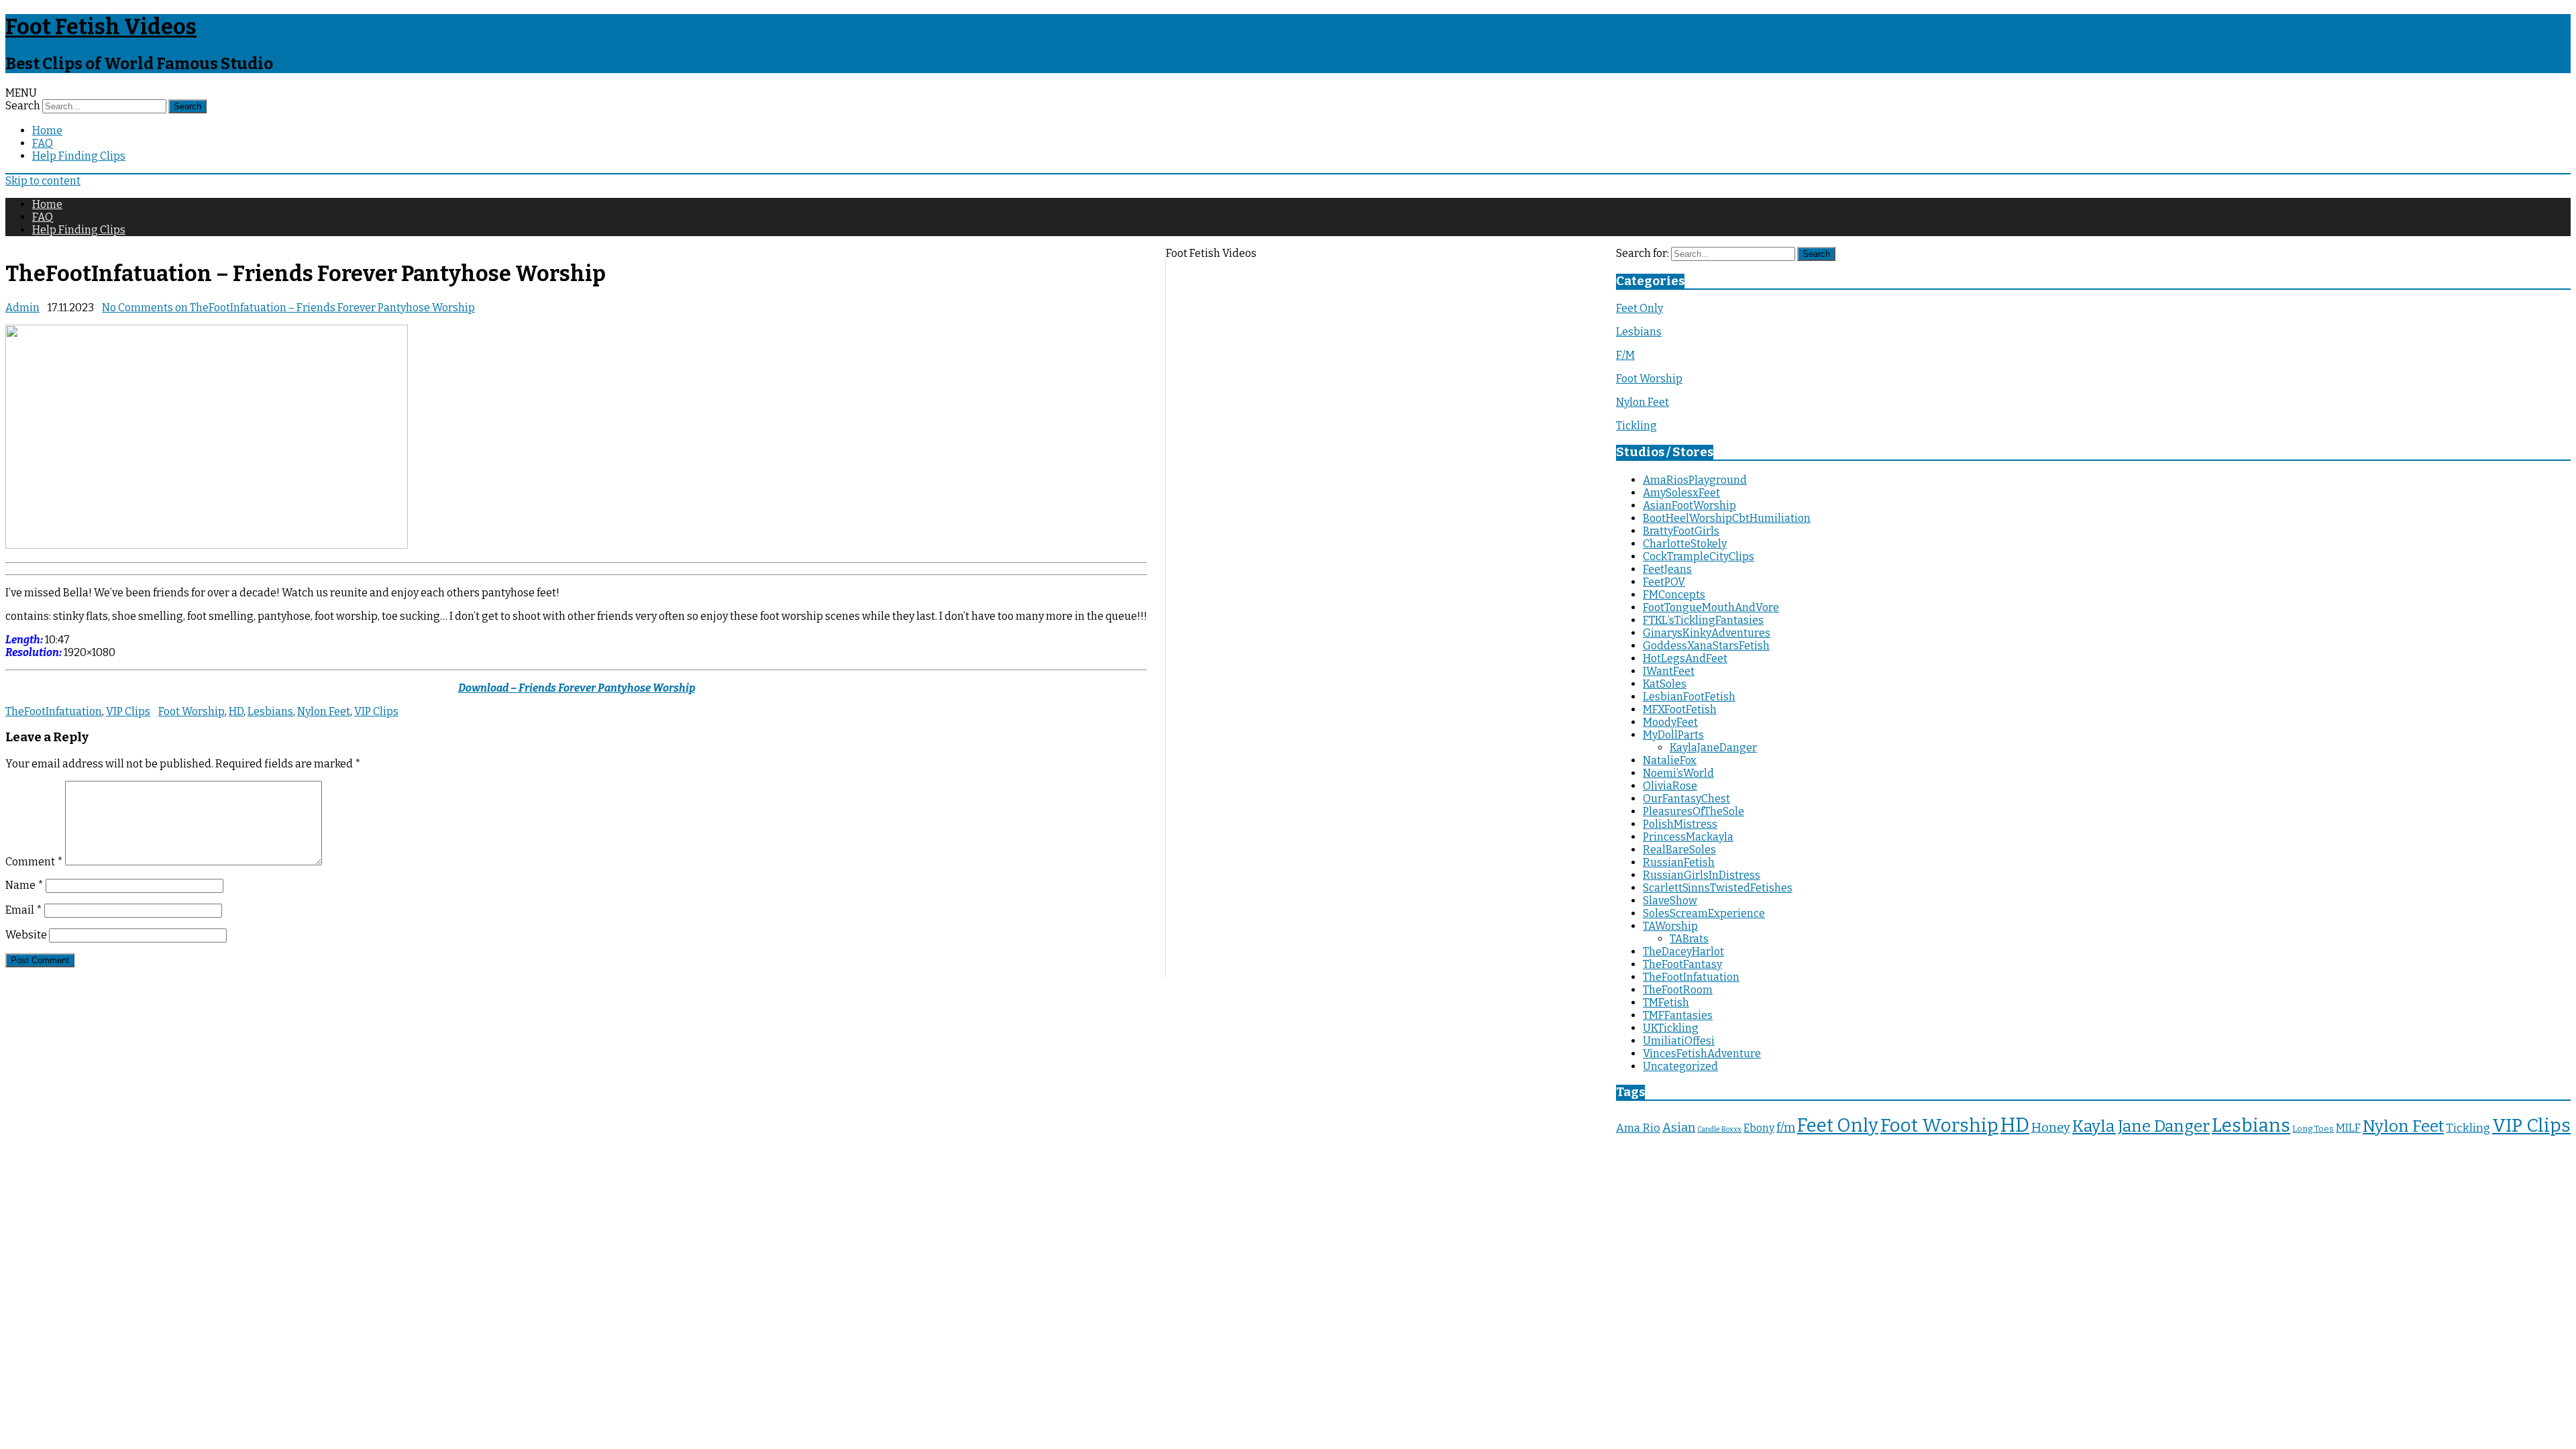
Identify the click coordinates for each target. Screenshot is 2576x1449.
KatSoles (1665, 684)
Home (47, 130)
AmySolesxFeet (1681, 493)
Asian (1679, 1128)
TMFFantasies (1678, 1015)
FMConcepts (1674, 595)
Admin (22, 308)
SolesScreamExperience (1704, 913)
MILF (2348, 1128)
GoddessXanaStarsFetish (1706, 646)
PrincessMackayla (1688, 837)
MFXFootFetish (1680, 709)
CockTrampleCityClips (1699, 556)
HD (236, 711)
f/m (1786, 1128)
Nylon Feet (324, 711)
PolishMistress (1680, 824)
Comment (34, 862)
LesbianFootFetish (1689, 697)
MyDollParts (1673, 735)
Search (23, 106)
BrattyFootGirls (1681, 531)
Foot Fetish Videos (101, 27)
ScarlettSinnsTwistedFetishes (1718, 888)
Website (26, 935)
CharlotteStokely (1685, 544)
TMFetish (1666, 1003)
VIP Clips (128, 711)
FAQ (43, 143)
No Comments (288, 308)
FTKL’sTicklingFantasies (1703, 620)
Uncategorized (1680, 1066)
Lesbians (270, 711)
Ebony (1759, 1128)
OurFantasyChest (1686, 799)
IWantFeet (1669, 671)
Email (24, 910)
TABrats (1689, 939)
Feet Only (1640, 308)
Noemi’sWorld (1678, 773)
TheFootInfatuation (54, 711)
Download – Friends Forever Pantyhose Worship (577, 688)
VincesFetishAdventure (1702, 1054)
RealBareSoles (1679, 850)
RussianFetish (1679, 862)
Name (24, 885)
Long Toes (2313, 1129)
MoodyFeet (1670, 722)
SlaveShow (1670, 901)
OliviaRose (1670, 786)
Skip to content (43, 181)
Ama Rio (1638, 1128)
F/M (1625, 355)
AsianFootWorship (1689, 505)
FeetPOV (1664, 582)
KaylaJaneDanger (1713, 748)
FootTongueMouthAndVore (1711, 607)
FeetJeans (1667, 569)
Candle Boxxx (1719, 1129)
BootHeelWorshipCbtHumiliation (1727, 518)
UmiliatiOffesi (1679, 1041)
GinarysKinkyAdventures (1707, 633)
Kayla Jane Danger (2141, 1126)
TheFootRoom (1678, 990)
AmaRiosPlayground (1695, 480)
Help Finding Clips (79, 156)
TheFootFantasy (1682, 964)
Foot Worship (192, 711)
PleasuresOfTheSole (1694, 811)
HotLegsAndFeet (1685, 658)
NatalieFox (1670, 760)
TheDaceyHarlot (1683, 952)
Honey (2051, 1128)
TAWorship (1670, 926)
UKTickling (1671, 1028)
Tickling (1636, 426)
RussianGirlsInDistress (1702, 875)
